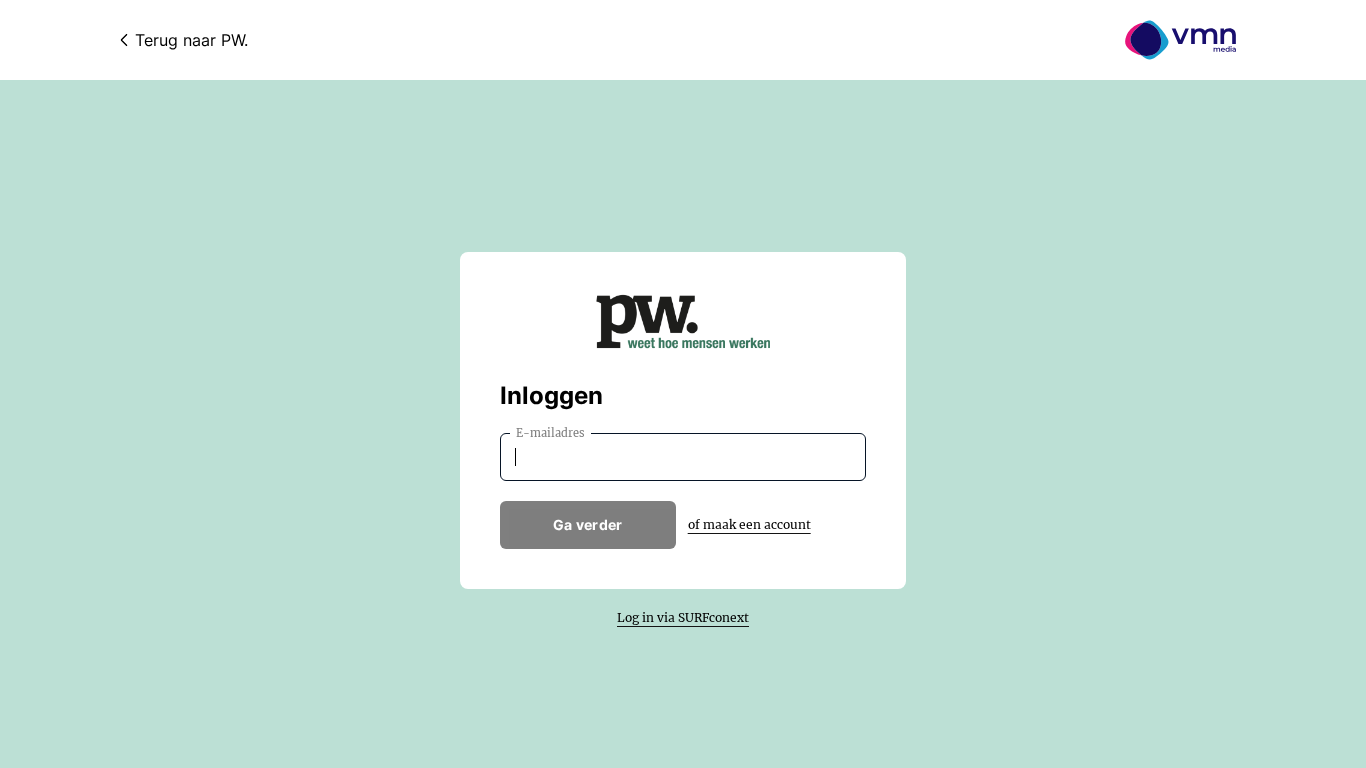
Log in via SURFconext (683, 617)
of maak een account (749, 524)
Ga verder (588, 524)
